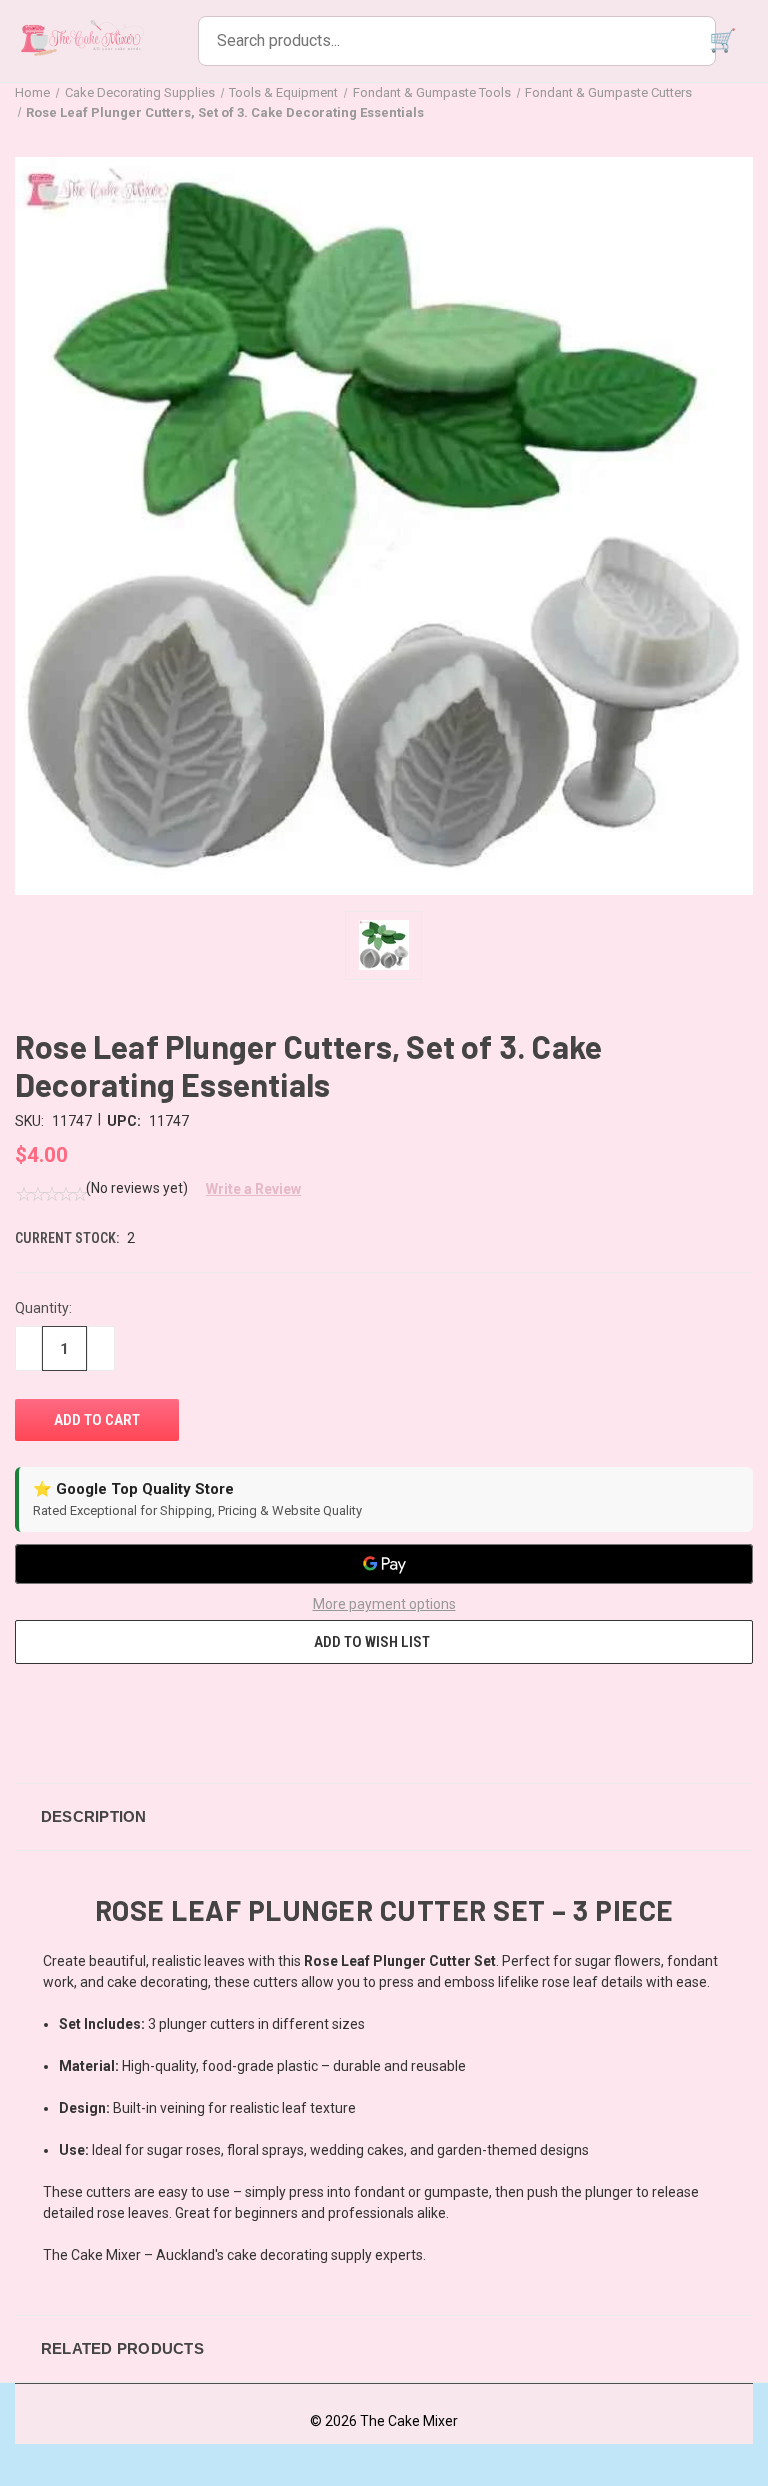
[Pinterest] (173, 1712)
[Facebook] (25, 1712)
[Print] (99, 1712)
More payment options (384, 1604)
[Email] (62, 1712)
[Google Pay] (384, 1564)
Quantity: (43, 1308)
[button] (246, 1189)
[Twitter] (136, 1712)
